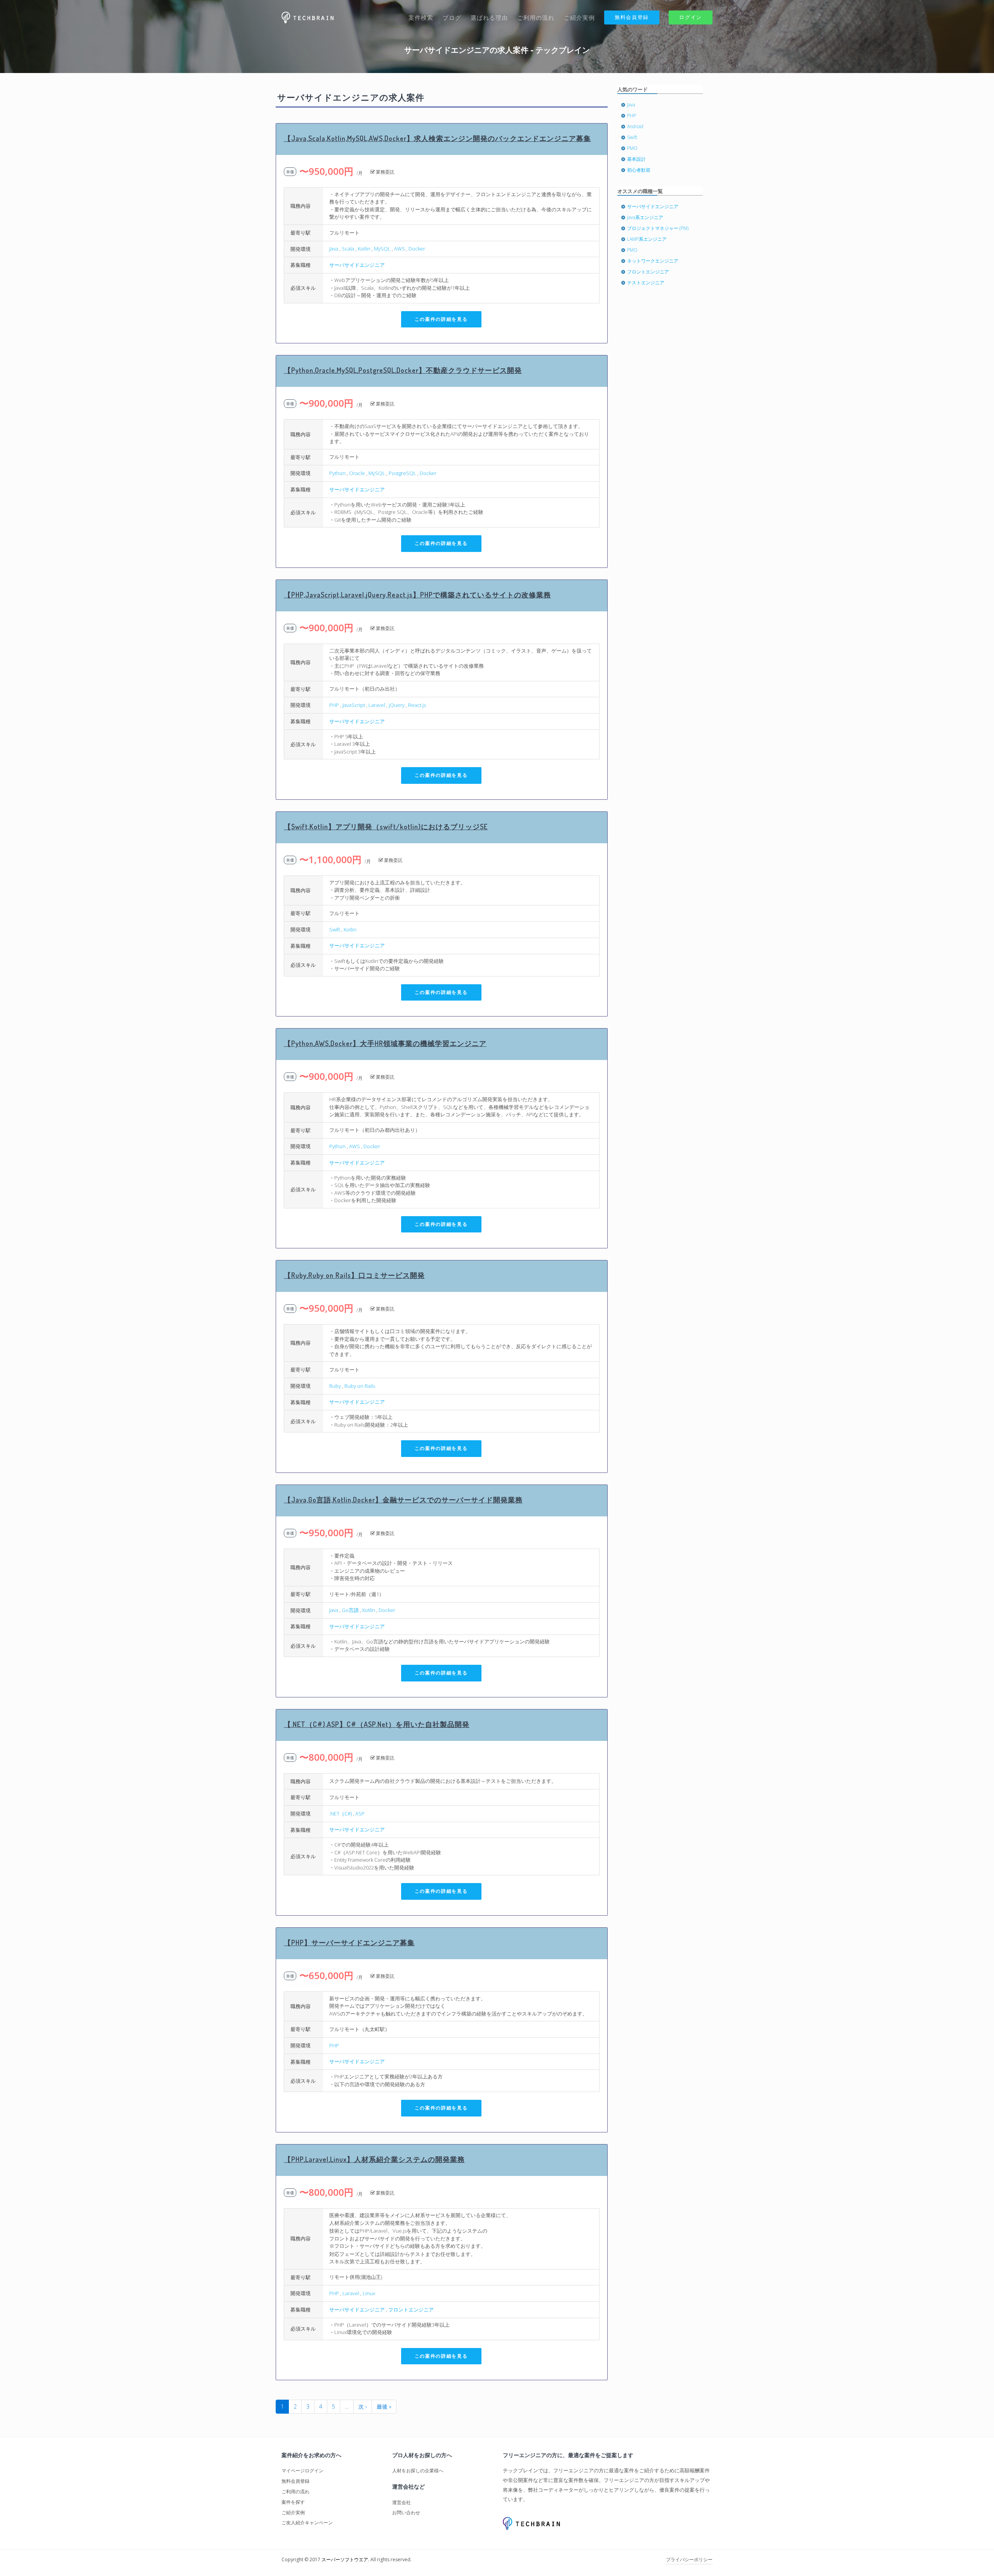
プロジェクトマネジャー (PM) (658, 228)
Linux (369, 2293)
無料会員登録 (632, 17)
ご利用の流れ (536, 17)
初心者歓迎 (639, 170)
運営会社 (401, 2502)
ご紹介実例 (579, 17)
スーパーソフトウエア (345, 2559)
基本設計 (636, 159)
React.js (417, 705)
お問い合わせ (406, 2512)
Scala (348, 249)
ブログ (452, 17)
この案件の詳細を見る (441, 319)
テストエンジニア (646, 283)
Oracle (357, 473)
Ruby (335, 1386)
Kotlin (364, 249)
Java (334, 249)
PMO (632, 148)
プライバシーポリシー (689, 2559)
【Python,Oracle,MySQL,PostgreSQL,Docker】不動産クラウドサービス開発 (403, 370)
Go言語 (350, 1610)
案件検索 (421, 17)
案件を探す (293, 2502)
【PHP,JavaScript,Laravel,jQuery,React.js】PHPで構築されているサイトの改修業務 (417, 595)
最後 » (384, 2406)
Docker (417, 249)
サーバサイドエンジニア (357, 265)
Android (635, 126)
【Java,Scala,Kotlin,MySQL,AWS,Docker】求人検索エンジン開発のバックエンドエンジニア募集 (437, 138)
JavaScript (354, 705)
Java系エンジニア (645, 217)
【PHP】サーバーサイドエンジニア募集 (349, 1942)
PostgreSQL (402, 473)
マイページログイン (302, 2471)
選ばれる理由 (489, 17)
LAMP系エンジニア (647, 239)
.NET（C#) (341, 1814)
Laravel (377, 705)
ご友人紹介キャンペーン (307, 2523)
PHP (334, 705)
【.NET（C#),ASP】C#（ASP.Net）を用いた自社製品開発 (377, 1724)
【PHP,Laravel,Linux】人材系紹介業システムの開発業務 (374, 2159)
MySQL (382, 249)
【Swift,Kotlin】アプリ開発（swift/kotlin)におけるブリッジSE (386, 827)
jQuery (397, 705)
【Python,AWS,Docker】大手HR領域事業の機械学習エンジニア (385, 1043)
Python (337, 473)
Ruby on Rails (360, 1386)
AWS (400, 249)
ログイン (691, 17)
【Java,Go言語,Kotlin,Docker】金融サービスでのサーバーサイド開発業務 (403, 1500)
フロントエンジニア (411, 2310)
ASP (360, 1814)
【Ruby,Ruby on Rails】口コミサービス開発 (354, 1275)
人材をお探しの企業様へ (418, 2471)
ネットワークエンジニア (653, 261)
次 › (363, 2406)
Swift (335, 929)
